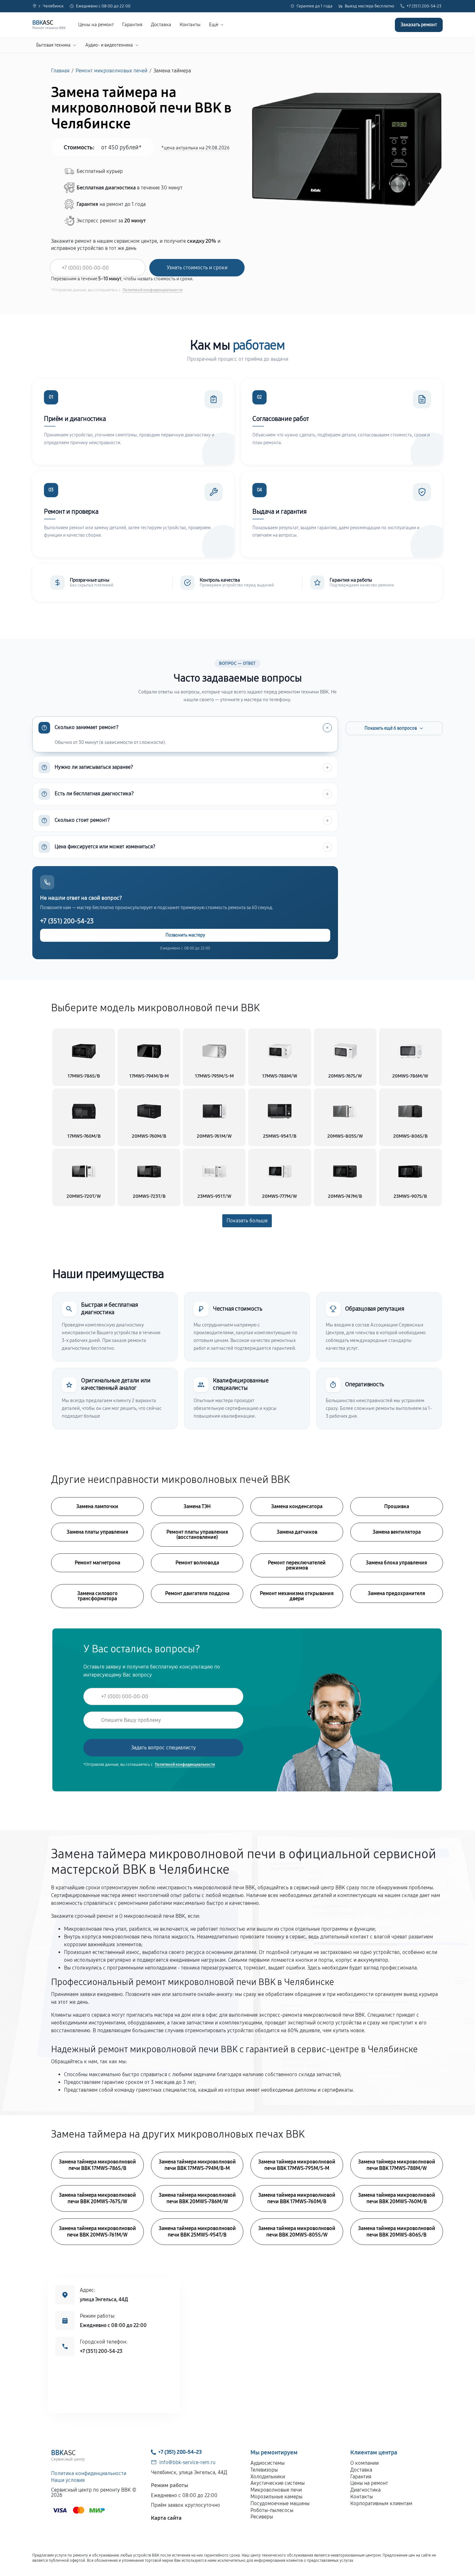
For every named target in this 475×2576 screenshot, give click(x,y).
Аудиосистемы (268, 2463)
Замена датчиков (297, 1532)
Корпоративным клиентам (381, 2503)
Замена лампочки (97, 1506)
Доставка (161, 25)
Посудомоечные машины (280, 2503)
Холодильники (268, 2477)
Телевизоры (264, 2470)
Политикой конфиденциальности (153, 290)
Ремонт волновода (197, 1563)
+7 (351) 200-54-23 (424, 6)
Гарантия (132, 25)
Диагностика (365, 2490)
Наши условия (68, 2480)
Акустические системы (278, 2483)
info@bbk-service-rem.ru (187, 2462)
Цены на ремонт (96, 25)
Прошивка (397, 1506)
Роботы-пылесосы (272, 2510)
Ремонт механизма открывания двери (297, 1596)
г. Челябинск (51, 6)
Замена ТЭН (197, 1506)
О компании (364, 2463)
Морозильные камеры (276, 2497)
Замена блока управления (396, 1563)
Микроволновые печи (276, 2490)
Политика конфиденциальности (89, 2473)
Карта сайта (166, 2518)
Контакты (190, 25)
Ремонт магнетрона (97, 1563)
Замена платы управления (97, 1532)
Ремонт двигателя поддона (197, 1593)
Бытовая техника (53, 45)
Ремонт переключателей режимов (297, 1565)
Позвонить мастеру (185, 935)
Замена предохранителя (396, 1593)
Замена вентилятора (397, 1532)
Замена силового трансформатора (97, 1596)
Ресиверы (262, 2517)
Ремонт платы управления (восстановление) (197, 1535)
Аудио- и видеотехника (109, 45)
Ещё (214, 25)
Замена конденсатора (297, 1506)
